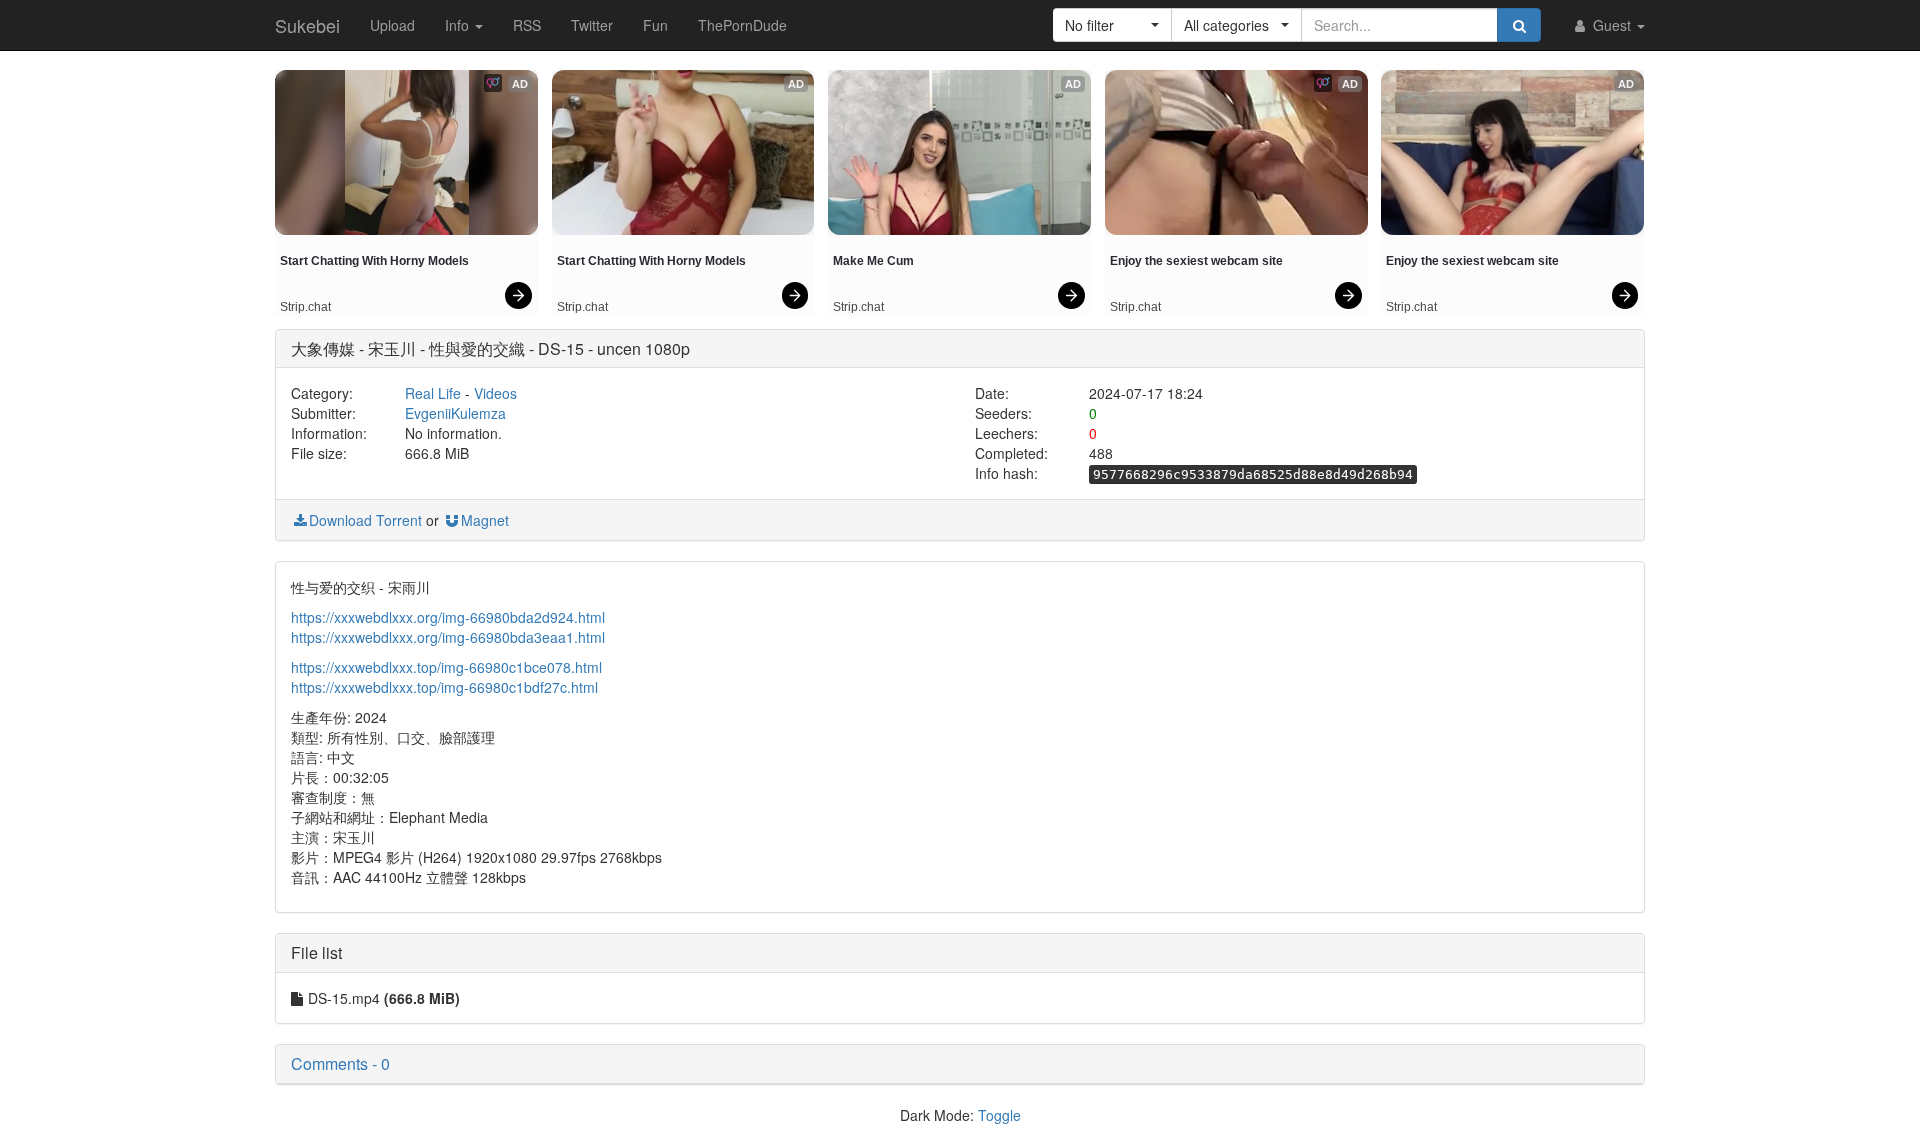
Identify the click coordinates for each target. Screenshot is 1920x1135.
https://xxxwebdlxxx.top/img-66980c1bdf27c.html (444, 687)
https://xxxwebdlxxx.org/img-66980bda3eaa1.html (448, 637)
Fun (655, 25)
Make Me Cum (873, 261)
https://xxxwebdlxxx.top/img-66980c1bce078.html (446, 667)
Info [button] (459, 25)
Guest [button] (1612, 25)
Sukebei (307, 25)
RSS (527, 25)
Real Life (433, 393)
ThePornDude (742, 25)
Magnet (485, 520)
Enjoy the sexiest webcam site (1196, 261)
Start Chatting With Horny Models (374, 261)
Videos (495, 393)
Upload (392, 25)
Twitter (592, 25)
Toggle (999, 1115)
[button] (1112, 25)
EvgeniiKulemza (455, 413)
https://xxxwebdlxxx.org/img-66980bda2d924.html (448, 617)
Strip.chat (305, 307)
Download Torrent (365, 520)
